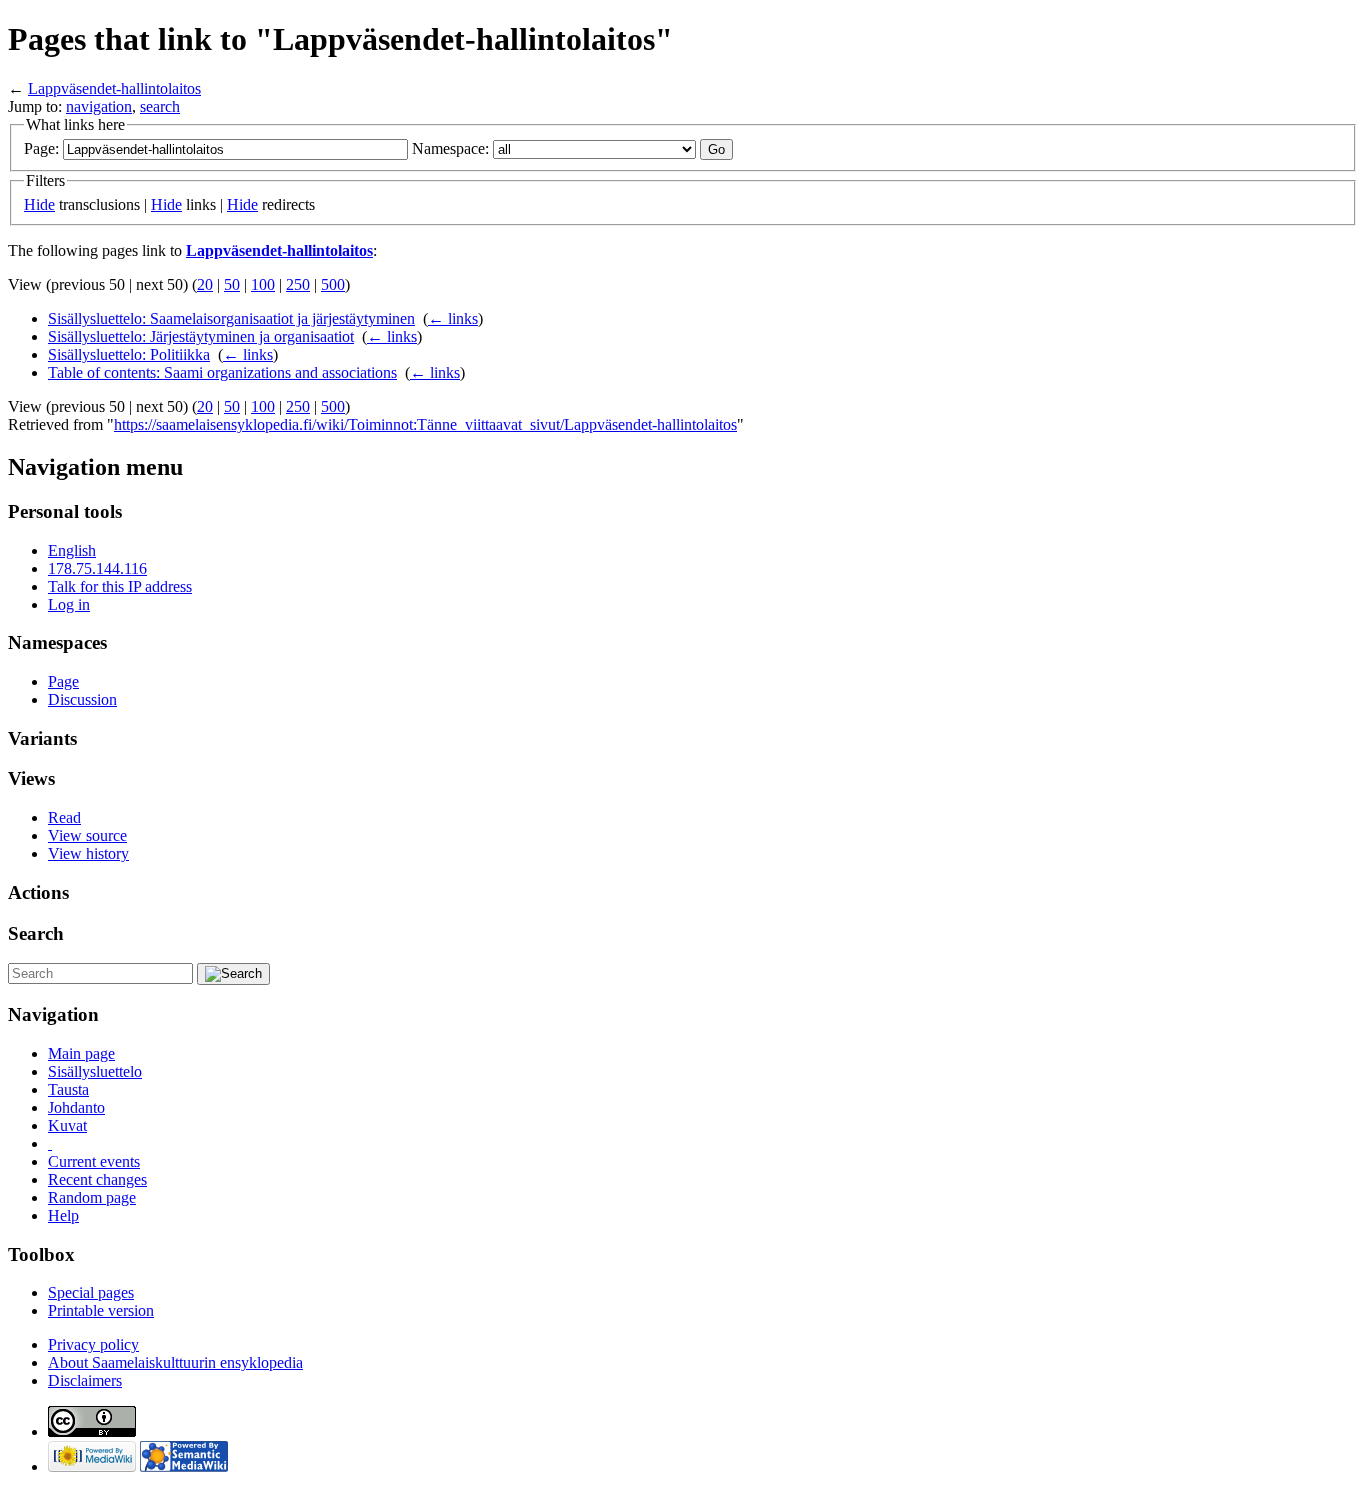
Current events (94, 1161)
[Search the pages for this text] (233, 974)
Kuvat (67, 1125)
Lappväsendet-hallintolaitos (114, 88)
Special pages (91, 1292)
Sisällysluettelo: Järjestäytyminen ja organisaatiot (201, 336)
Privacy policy (93, 1344)
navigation (99, 106)
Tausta (68, 1089)
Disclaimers (85, 1380)
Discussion (82, 699)
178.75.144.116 (97, 568)
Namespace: (450, 148)
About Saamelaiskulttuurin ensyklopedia (175, 1362)
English (72, 550)
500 (333, 284)
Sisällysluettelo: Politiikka (129, 354)
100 (263, 284)
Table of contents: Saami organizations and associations (222, 372)
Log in (69, 604)
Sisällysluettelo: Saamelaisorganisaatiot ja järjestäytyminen (231, 318)
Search (36, 933)
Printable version (101, 1310)
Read (64, 817)
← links (453, 318)
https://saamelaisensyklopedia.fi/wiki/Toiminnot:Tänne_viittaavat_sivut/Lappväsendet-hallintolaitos (425, 424)
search (160, 106)
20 (205, 284)
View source (87, 835)
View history (88, 853)
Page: (41, 148)
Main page (81, 1053)
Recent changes (97, 1179)
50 (232, 284)
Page (63, 681)
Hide (39, 204)
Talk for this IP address (120, 586)
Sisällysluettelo (95, 1071)
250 (298, 284)
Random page (92, 1197)
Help (63, 1215)
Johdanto (76, 1107)
